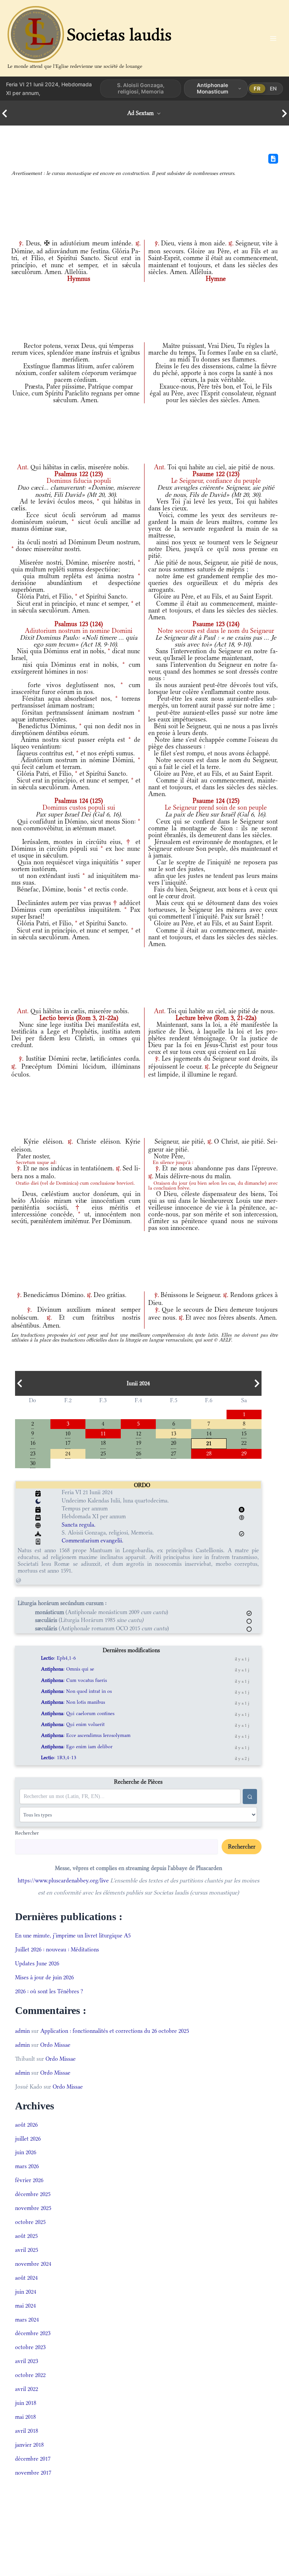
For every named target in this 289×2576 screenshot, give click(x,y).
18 (103, 1442)
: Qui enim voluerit (73, 1724)
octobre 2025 (30, 2222)
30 (33, 1463)
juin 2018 (26, 2403)
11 (103, 1433)
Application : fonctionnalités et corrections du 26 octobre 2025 (115, 2031)
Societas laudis (119, 34)
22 (244, 1442)
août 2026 (26, 2125)
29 (244, 1453)
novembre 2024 (33, 2264)
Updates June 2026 (37, 1963)
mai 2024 (25, 2306)
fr (257, 88)
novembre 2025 (33, 2208)
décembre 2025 (33, 2194)
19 (138, 1442)
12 (138, 1433)
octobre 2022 (30, 2375)
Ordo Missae (55, 2045)
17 (68, 1442)
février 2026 (29, 2180)
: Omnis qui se (68, 1669)
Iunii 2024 (138, 1383)
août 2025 (26, 2236)
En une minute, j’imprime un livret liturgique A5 (73, 1935)
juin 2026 (26, 2152)
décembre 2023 (33, 2333)
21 (209, 1443)
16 (33, 1442)
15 (244, 1433)
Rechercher (27, 1833)
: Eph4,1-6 (59, 1658)
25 (103, 1453)
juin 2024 (26, 2292)
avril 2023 (27, 2361)
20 (173, 1442)
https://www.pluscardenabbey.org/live (63, 1880)
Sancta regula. (79, 1525)
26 (138, 1453)
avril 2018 (27, 2431)
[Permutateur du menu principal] (273, 38)
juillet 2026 (28, 2139)
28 (209, 1453)
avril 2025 (27, 2250)
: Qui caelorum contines (78, 1713)
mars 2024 (27, 2319)
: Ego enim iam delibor (77, 1747)
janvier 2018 (29, 2445)
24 (68, 1453)
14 (209, 1433)
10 (68, 1433)
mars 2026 (27, 2166)
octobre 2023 (30, 2347)
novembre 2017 (33, 2473)
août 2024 (26, 2278)
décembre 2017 (33, 2459)
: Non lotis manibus (73, 1702)
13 (173, 1433)
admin (22, 2031)
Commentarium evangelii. (93, 1540)
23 (33, 1453)
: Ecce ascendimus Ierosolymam (86, 1735)
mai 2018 (25, 2417)
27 (173, 1453)
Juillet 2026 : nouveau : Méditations (57, 1949)
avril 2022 (27, 2389)
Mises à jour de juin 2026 (44, 1977)
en (273, 88)
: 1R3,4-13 (59, 1757)
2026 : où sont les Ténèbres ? (49, 1991)
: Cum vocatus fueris (74, 1680)
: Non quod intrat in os (76, 1691)
